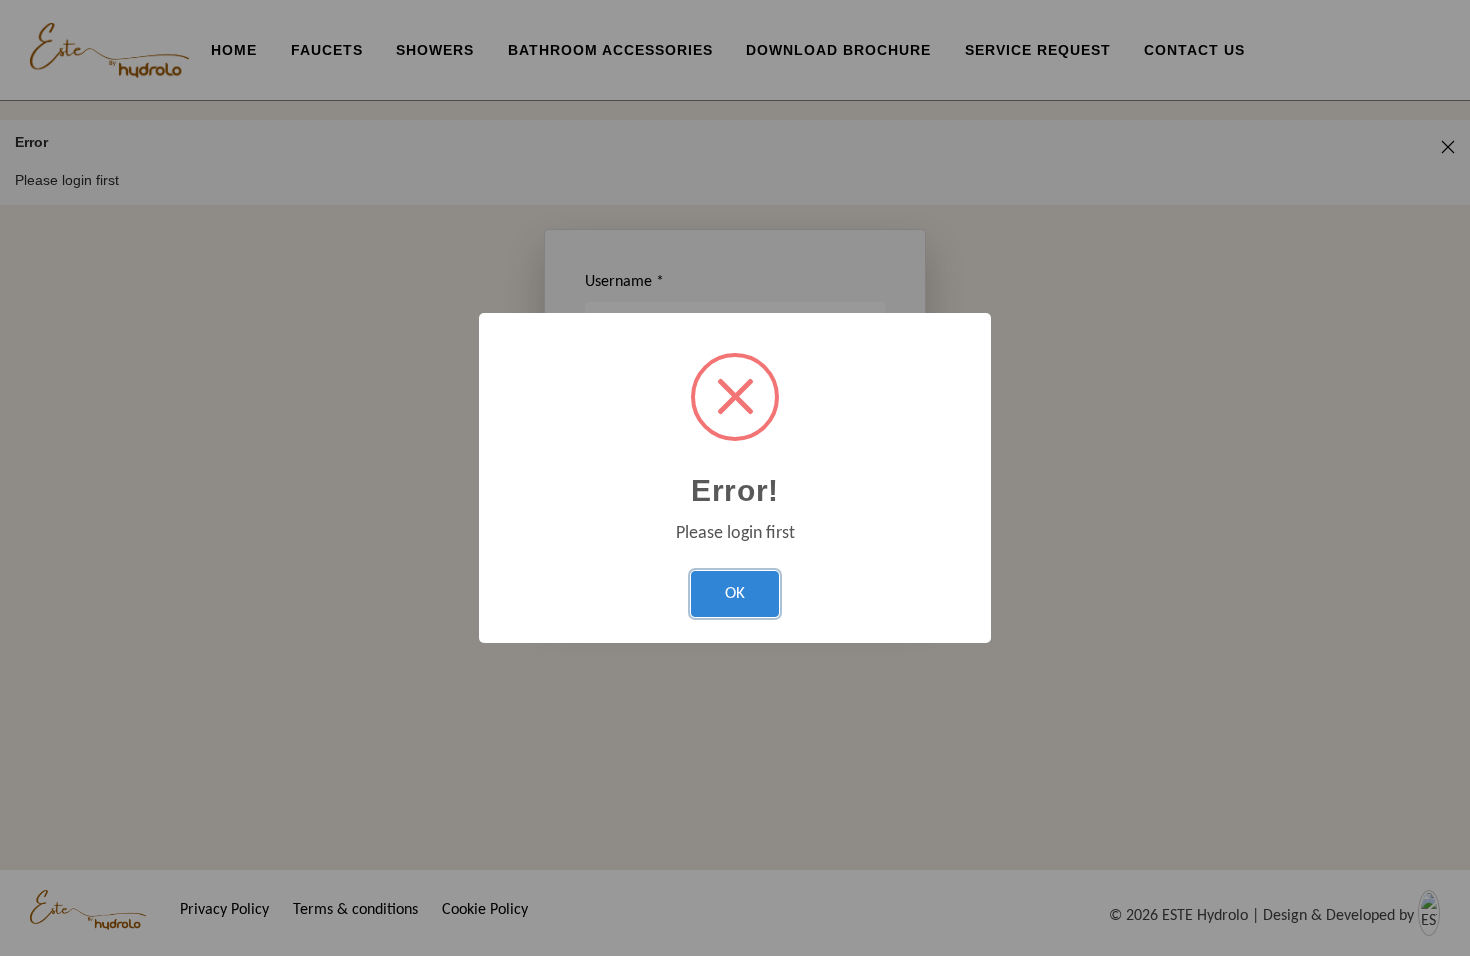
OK (735, 593)
